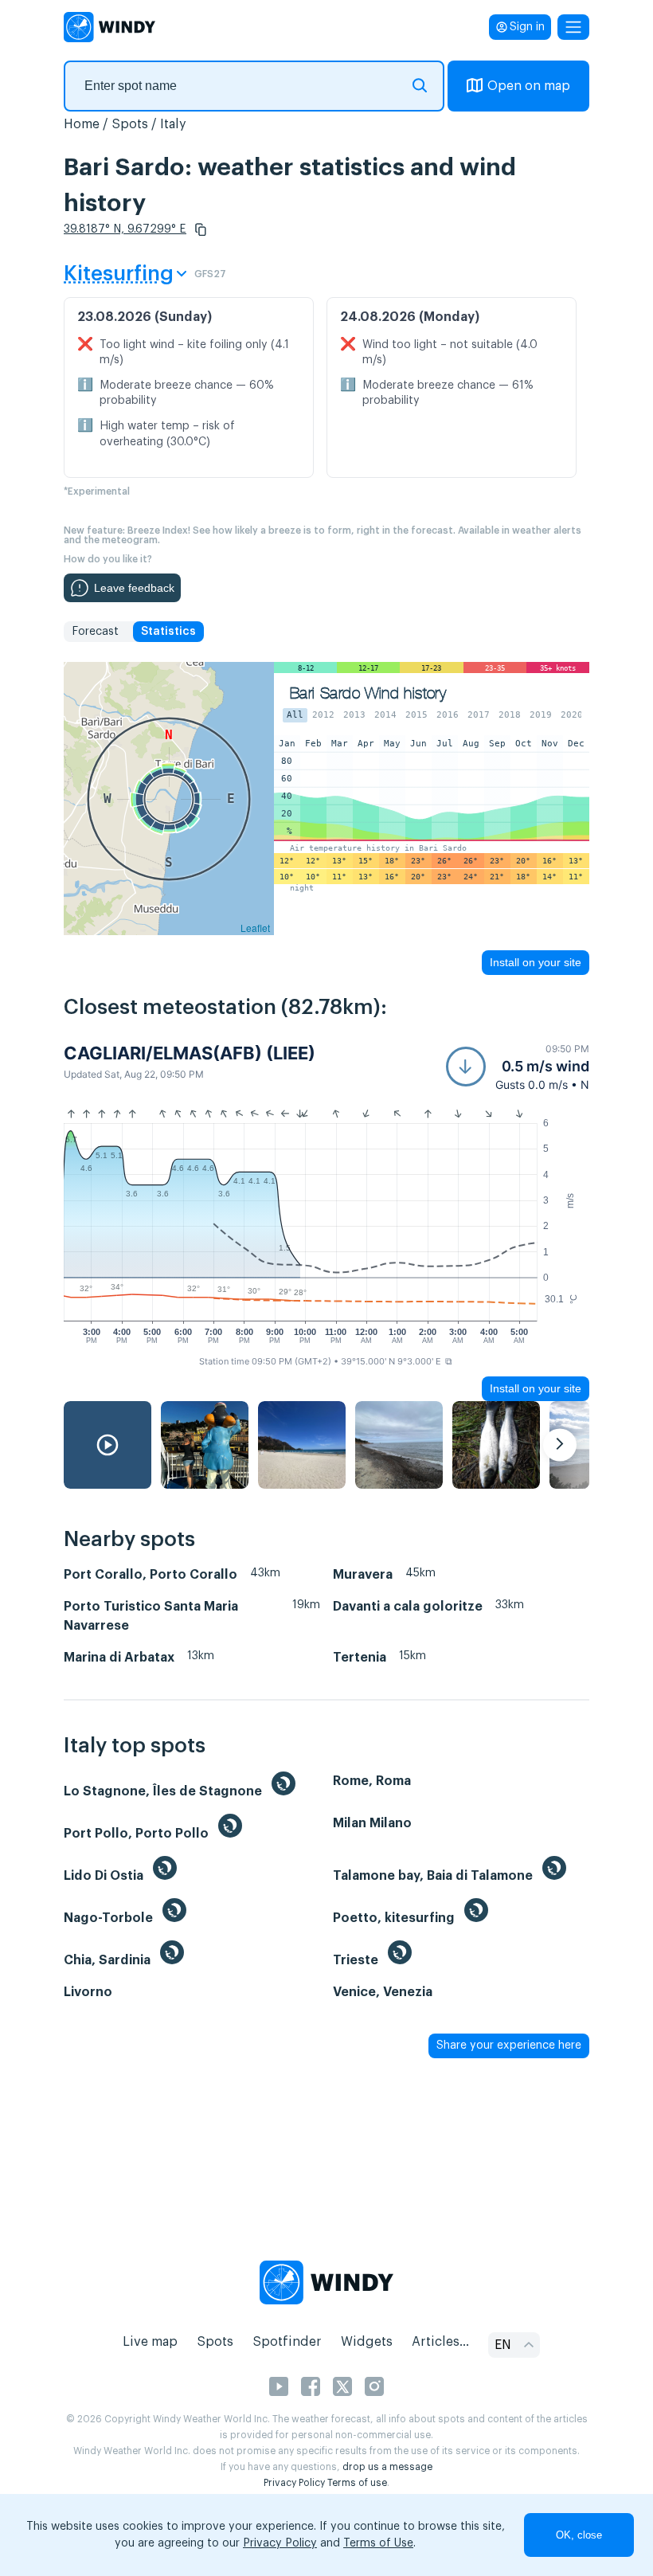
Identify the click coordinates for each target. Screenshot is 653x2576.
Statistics (168, 632)
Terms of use (357, 2483)
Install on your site (536, 962)
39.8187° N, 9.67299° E (125, 229)
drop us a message (387, 2467)
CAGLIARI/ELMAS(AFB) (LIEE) (190, 1053)
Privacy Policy (294, 2483)
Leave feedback (134, 588)
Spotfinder (287, 2342)
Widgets (367, 2342)
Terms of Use (378, 2543)
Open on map (529, 86)
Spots (130, 124)
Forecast (95, 632)
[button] (201, 229)
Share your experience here (509, 2046)
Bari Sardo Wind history (368, 693)
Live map (150, 2342)
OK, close (579, 2535)
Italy (173, 124)
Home (82, 124)
